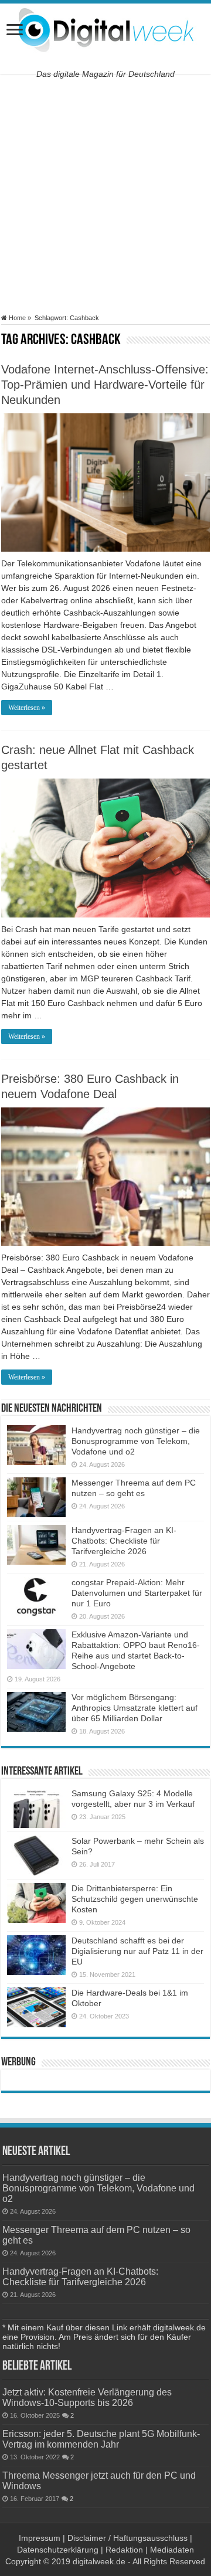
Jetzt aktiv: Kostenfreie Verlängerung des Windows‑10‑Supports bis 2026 (87, 2397)
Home (16, 318)
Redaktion (124, 2550)
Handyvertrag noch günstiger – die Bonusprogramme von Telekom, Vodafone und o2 (136, 1441)
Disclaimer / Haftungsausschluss (127, 2538)
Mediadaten (172, 2550)
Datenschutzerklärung (58, 2550)
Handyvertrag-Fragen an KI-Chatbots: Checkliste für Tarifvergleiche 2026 (124, 1541)
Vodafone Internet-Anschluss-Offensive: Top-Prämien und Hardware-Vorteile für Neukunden (105, 385)
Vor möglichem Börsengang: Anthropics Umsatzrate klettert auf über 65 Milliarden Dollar (135, 1708)
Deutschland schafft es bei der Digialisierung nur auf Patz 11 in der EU (137, 1951)
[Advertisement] (105, 194)
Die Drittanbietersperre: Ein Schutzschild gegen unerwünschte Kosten (135, 1899)
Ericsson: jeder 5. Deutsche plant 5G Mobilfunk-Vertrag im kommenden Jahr (101, 2439)
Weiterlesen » (27, 708)
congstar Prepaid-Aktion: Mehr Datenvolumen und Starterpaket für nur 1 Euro (137, 1593)
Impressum (40, 2538)
